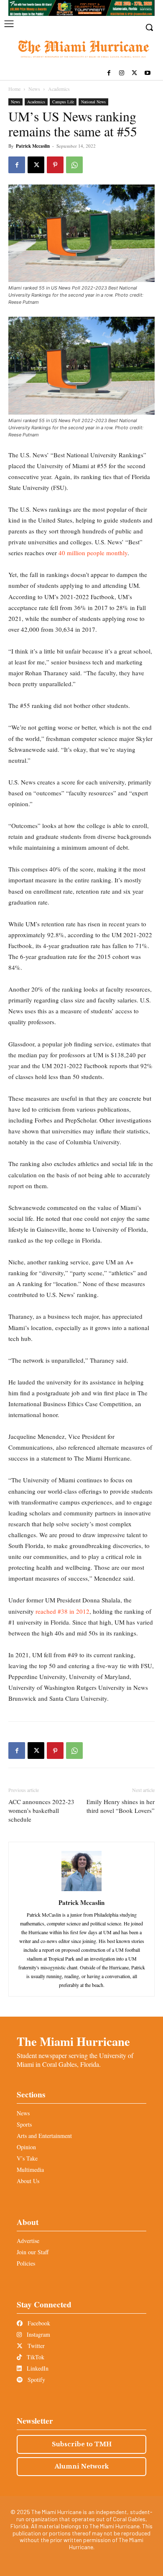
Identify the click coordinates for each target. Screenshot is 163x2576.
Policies (26, 2263)
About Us (28, 2181)
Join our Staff (33, 2252)
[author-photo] (81, 1891)
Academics (59, 89)
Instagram (38, 2334)
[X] (134, 73)
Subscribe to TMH (82, 2444)
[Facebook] (109, 73)
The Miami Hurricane (73, 2041)
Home (14, 89)
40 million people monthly (93, 553)
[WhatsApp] (74, 165)
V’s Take (27, 2158)
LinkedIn (37, 2368)
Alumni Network (82, 2466)
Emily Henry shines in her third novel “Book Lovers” (121, 1806)
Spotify (36, 2380)
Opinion (26, 2147)
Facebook (38, 2323)
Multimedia (30, 2170)
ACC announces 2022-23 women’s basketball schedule (41, 1810)
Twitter (35, 2346)
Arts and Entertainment (44, 2136)
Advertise (28, 2241)
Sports (24, 2124)
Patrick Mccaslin (33, 146)
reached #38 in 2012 (62, 1611)
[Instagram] (122, 73)
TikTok (35, 2357)
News (34, 89)
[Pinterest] (55, 165)
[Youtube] (147, 73)
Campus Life (63, 102)
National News (93, 102)
